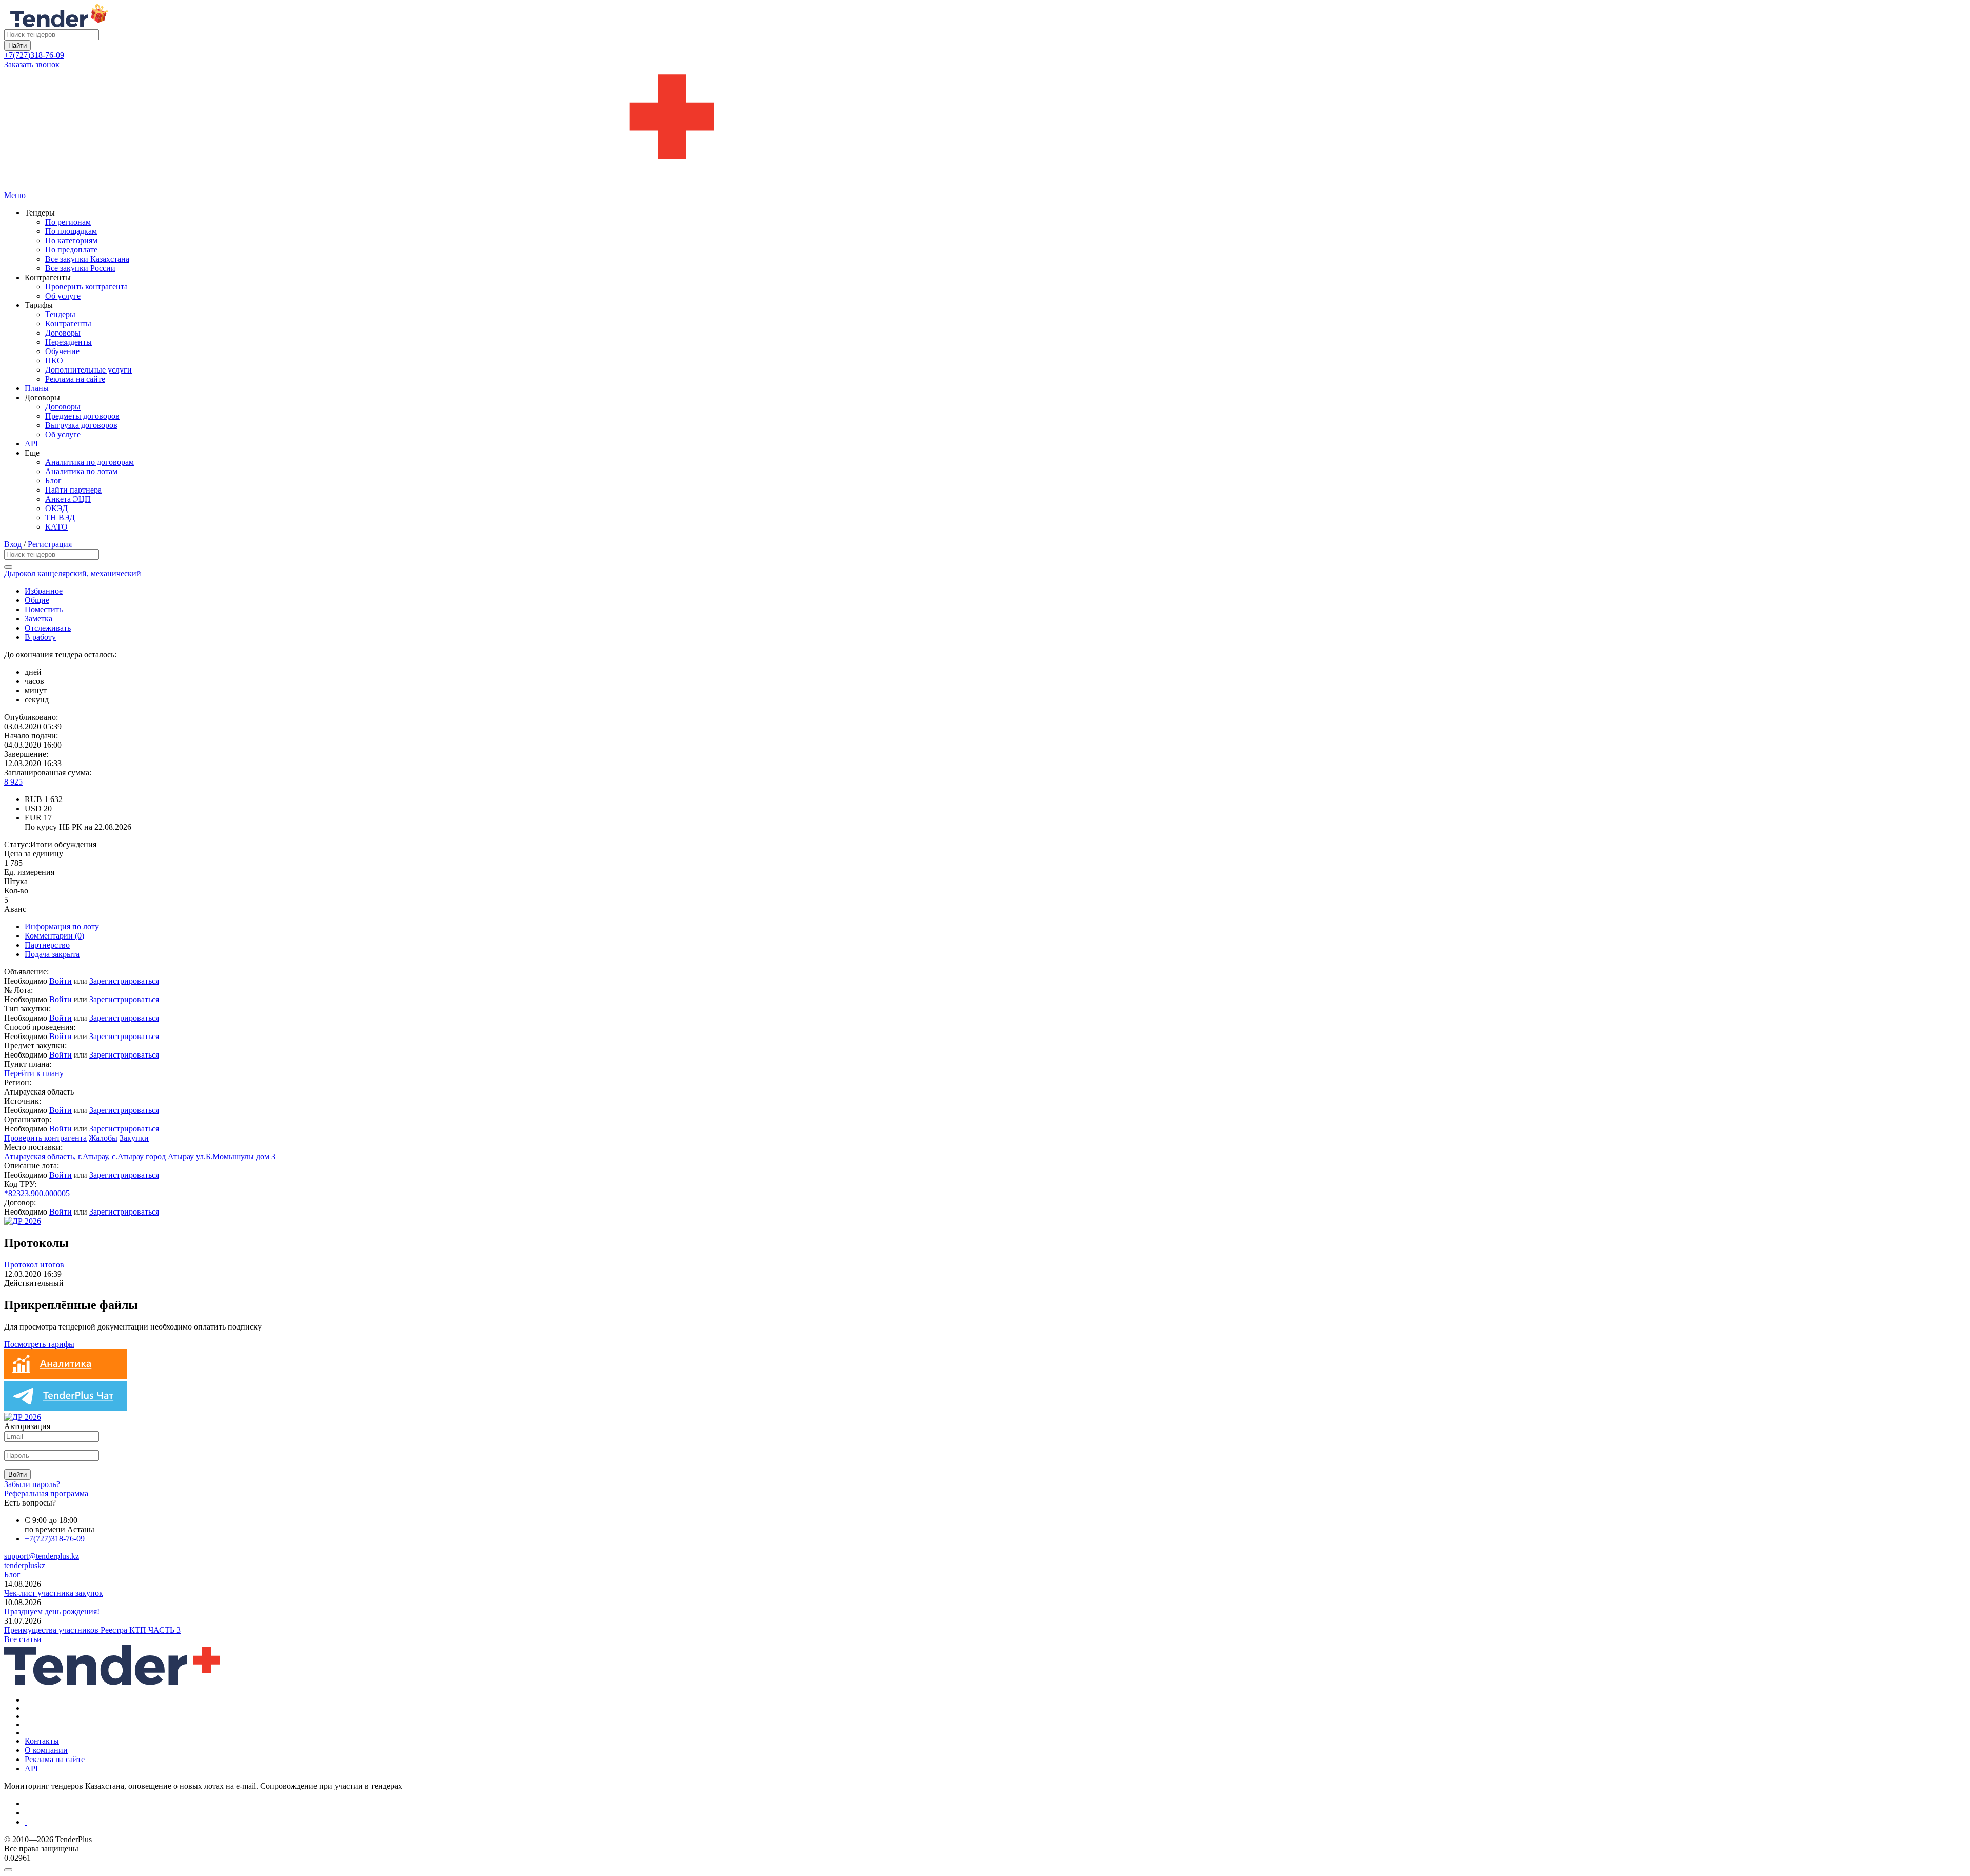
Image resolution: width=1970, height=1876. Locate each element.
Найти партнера (73, 490)
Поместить (44, 609)
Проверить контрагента (86, 287)
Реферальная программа (46, 1493)
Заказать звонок (32, 64)
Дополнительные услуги (88, 370)
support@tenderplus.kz (42, 1556)
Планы (37, 388)
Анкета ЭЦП (68, 499)
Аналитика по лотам (81, 471)
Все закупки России (80, 268)
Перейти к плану (34, 1073)
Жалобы (103, 1138)
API (31, 444)
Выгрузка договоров (81, 425)
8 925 (13, 782)
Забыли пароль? (32, 1484)
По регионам (68, 222)
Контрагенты (68, 324)
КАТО (56, 527)
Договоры (63, 333)
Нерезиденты (68, 342)
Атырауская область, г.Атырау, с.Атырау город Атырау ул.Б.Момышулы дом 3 (140, 1156)
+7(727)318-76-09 (34, 55)
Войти (61, 981)
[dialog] (985, 1867)
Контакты (42, 1741)
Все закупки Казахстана (87, 259)
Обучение (62, 351)
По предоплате (71, 250)
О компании (46, 1750)
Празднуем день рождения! (52, 1611)
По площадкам (71, 231)
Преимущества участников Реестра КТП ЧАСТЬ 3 (92, 1630)
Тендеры (60, 314)
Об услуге (63, 296)
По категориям (71, 240)
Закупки (134, 1138)
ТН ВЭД (60, 517)
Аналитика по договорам (90, 462)
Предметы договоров (82, 416)
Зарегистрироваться (124, 981)
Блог (53, 481)
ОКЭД (56, 508)
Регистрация (50, 544)
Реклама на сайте (75, 379)
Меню (15, 195)
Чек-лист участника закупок (54, 1593)
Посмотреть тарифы (39, 1344)
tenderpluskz (25, 1565)
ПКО (54, 360)
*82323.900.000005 (37, 1193)
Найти (17, 45)
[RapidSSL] (995, 1822)
